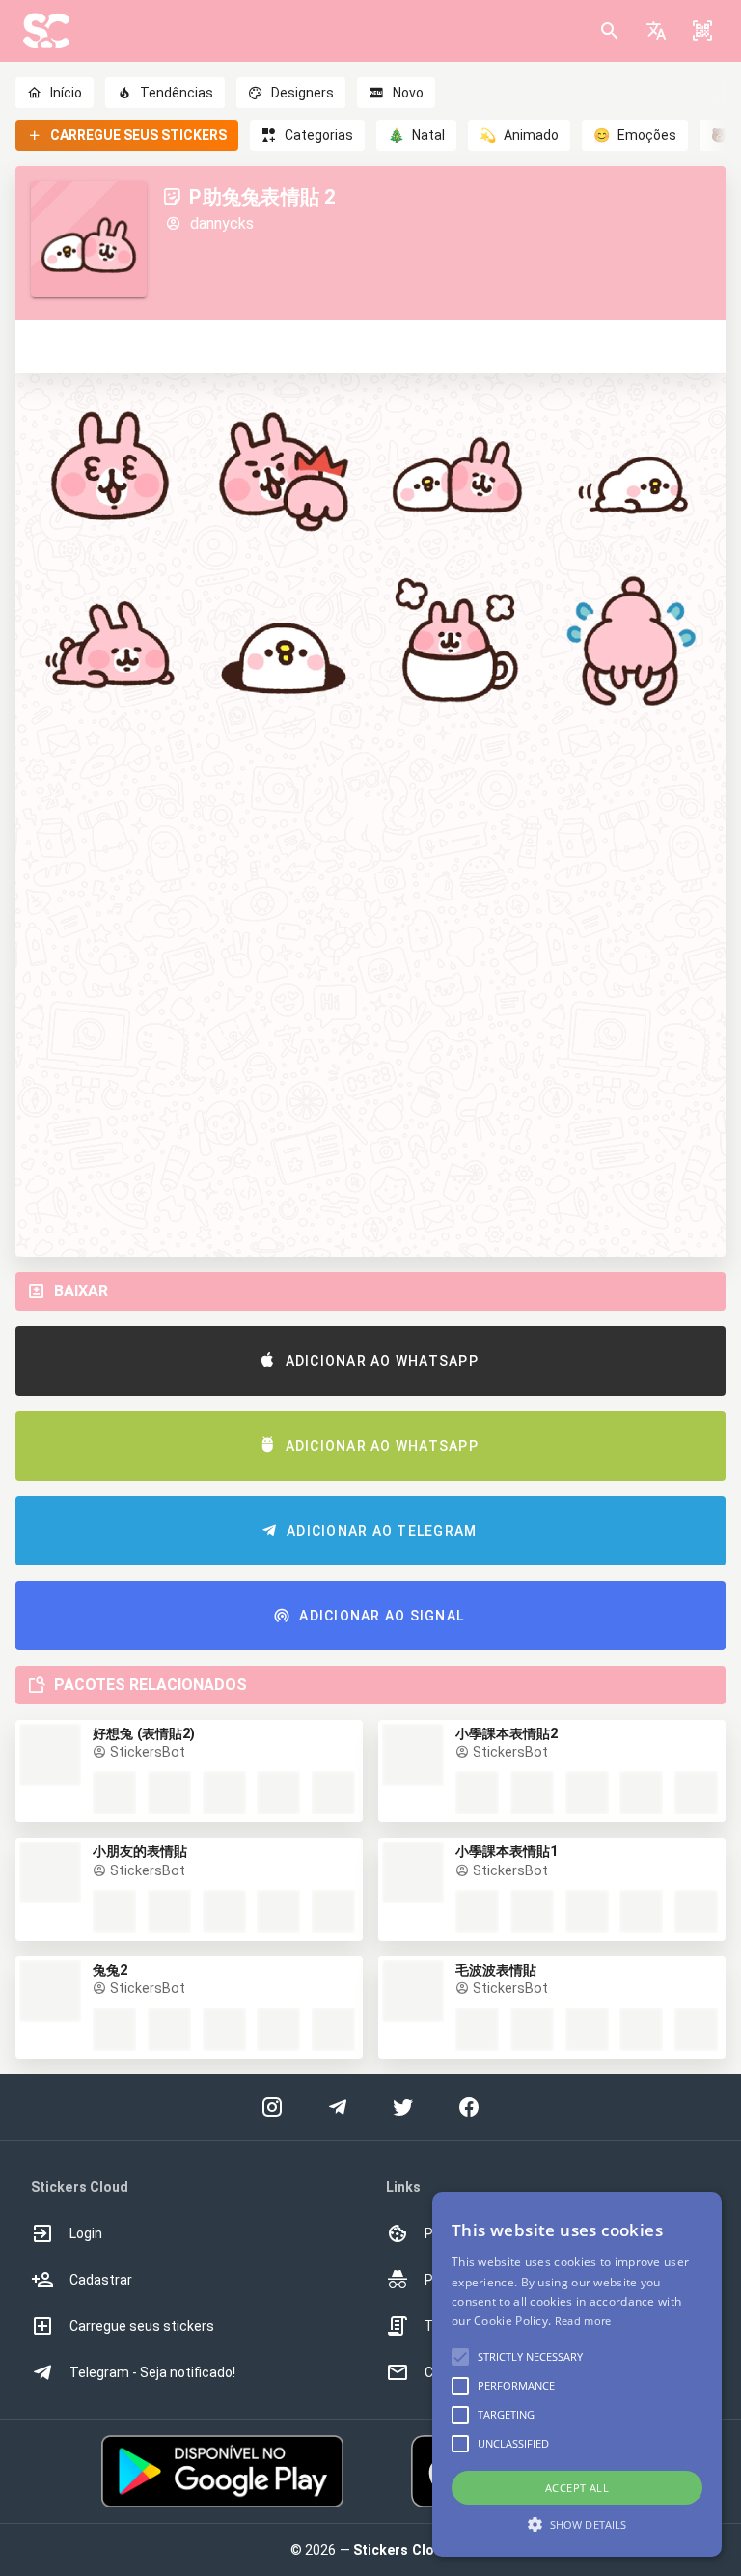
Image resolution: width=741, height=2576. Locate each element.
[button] (656, 31)
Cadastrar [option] (101, 2280)
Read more (583, 2321)
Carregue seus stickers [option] (142, 2326)
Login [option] (86, 2233)
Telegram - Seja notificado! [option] (152, 2372)
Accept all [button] (577, 2488)
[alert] (577, 2374)
